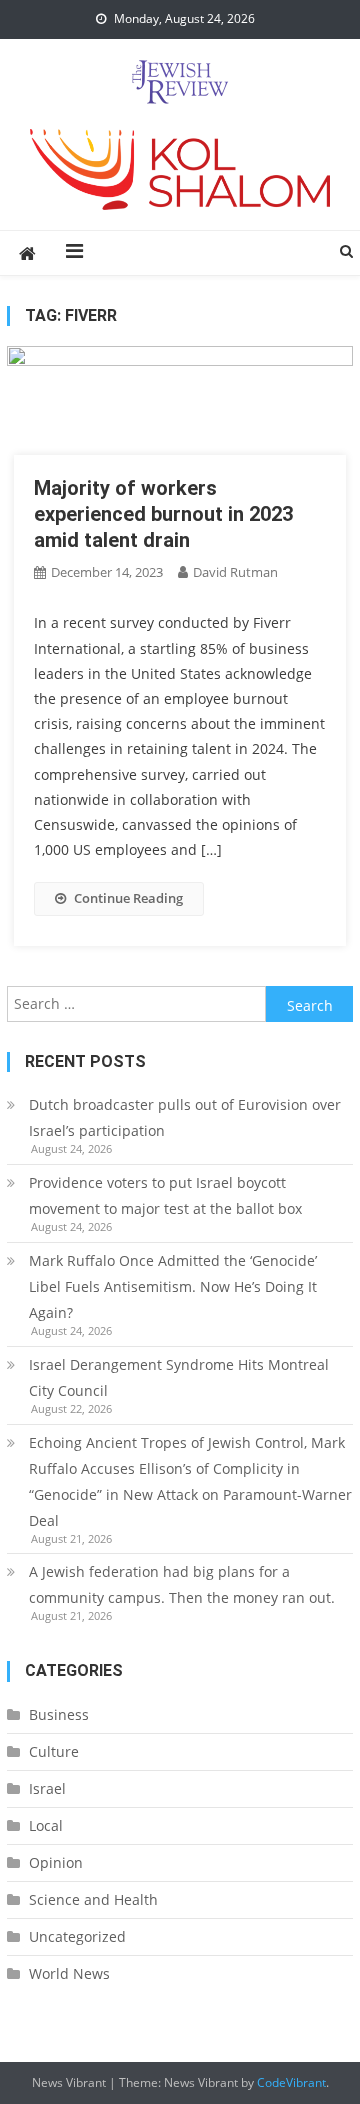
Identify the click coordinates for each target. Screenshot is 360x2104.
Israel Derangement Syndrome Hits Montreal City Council (179, 1377)
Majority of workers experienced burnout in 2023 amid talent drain (163, 514)
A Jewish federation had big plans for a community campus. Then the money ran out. (182, 1584)
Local (46, 1825)
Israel (47, 1788)
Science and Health (93, 1899)
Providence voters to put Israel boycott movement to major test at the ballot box (165, 1195)
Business (59, 1714)
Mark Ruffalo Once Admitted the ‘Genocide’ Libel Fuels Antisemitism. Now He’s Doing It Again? (173, 1286)
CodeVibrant (291, 2082)
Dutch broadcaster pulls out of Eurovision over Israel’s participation (185, 1117)
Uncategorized (77, 1936)
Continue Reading (128, 898)
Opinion (56, 1862)
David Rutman (235, 572)
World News (69, 1973)
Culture (54, 1751)
